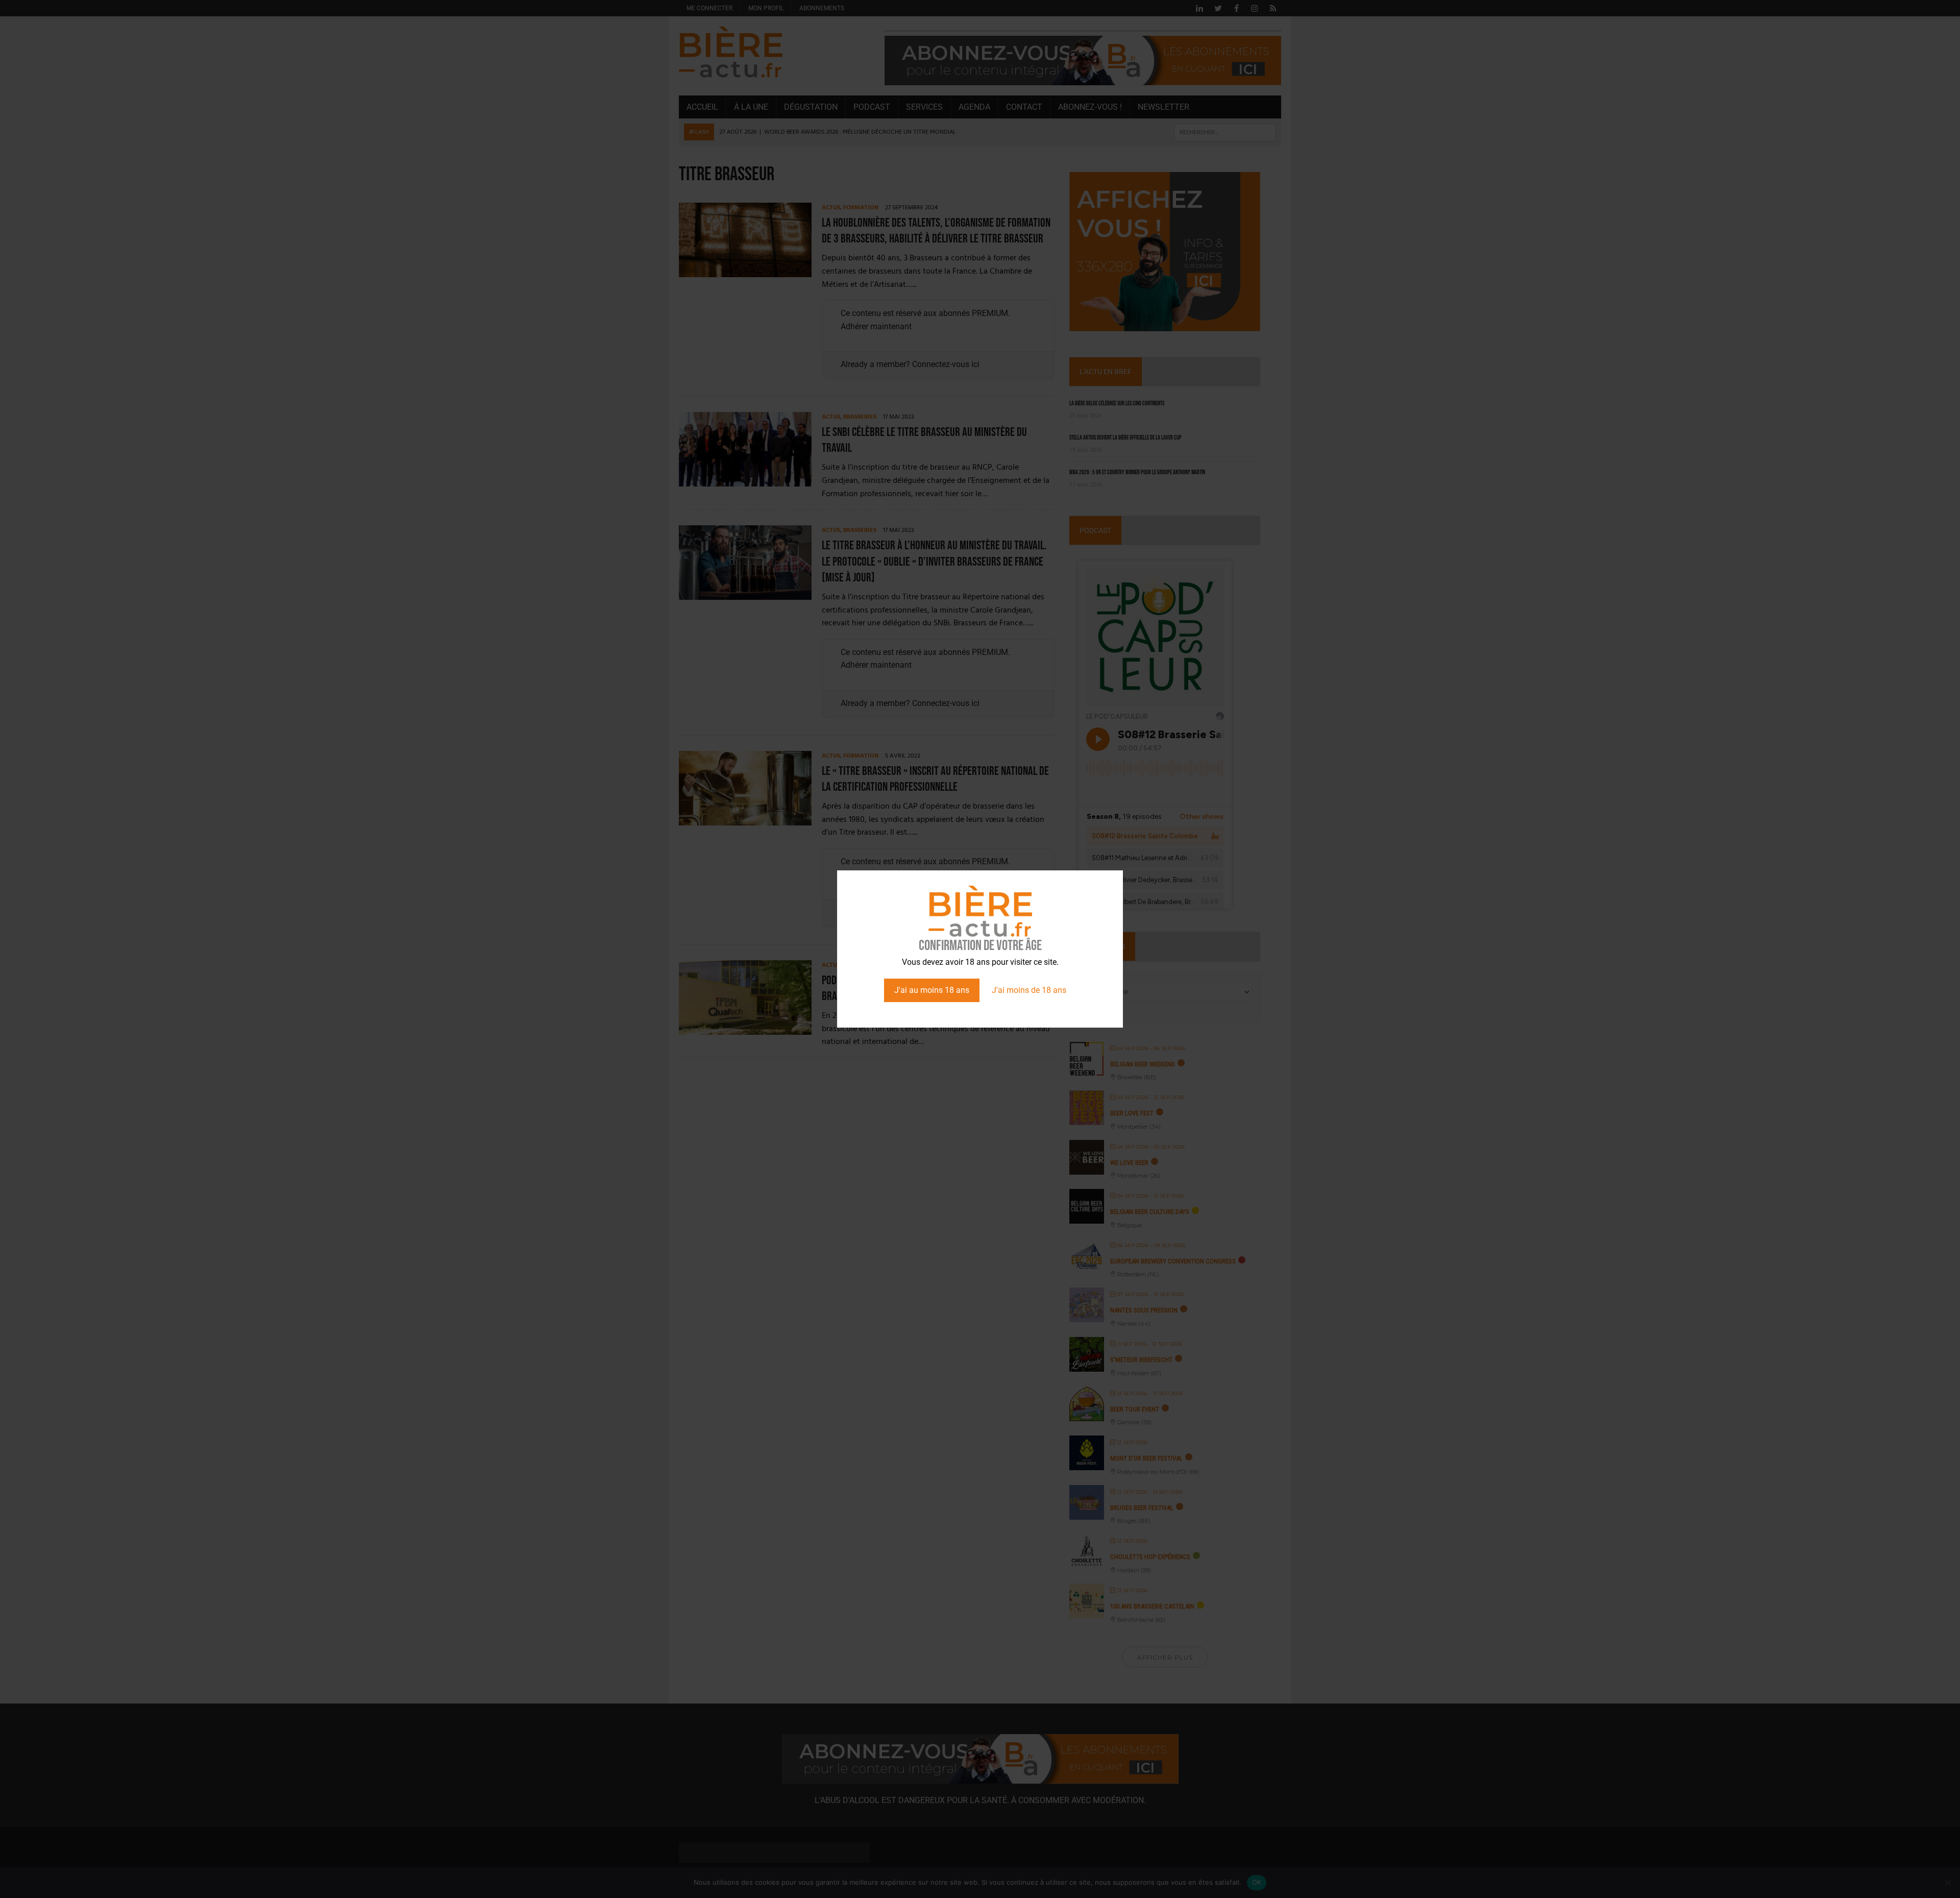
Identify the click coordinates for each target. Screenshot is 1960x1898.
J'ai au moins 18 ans (932, 990)
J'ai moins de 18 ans (1029, 990)
